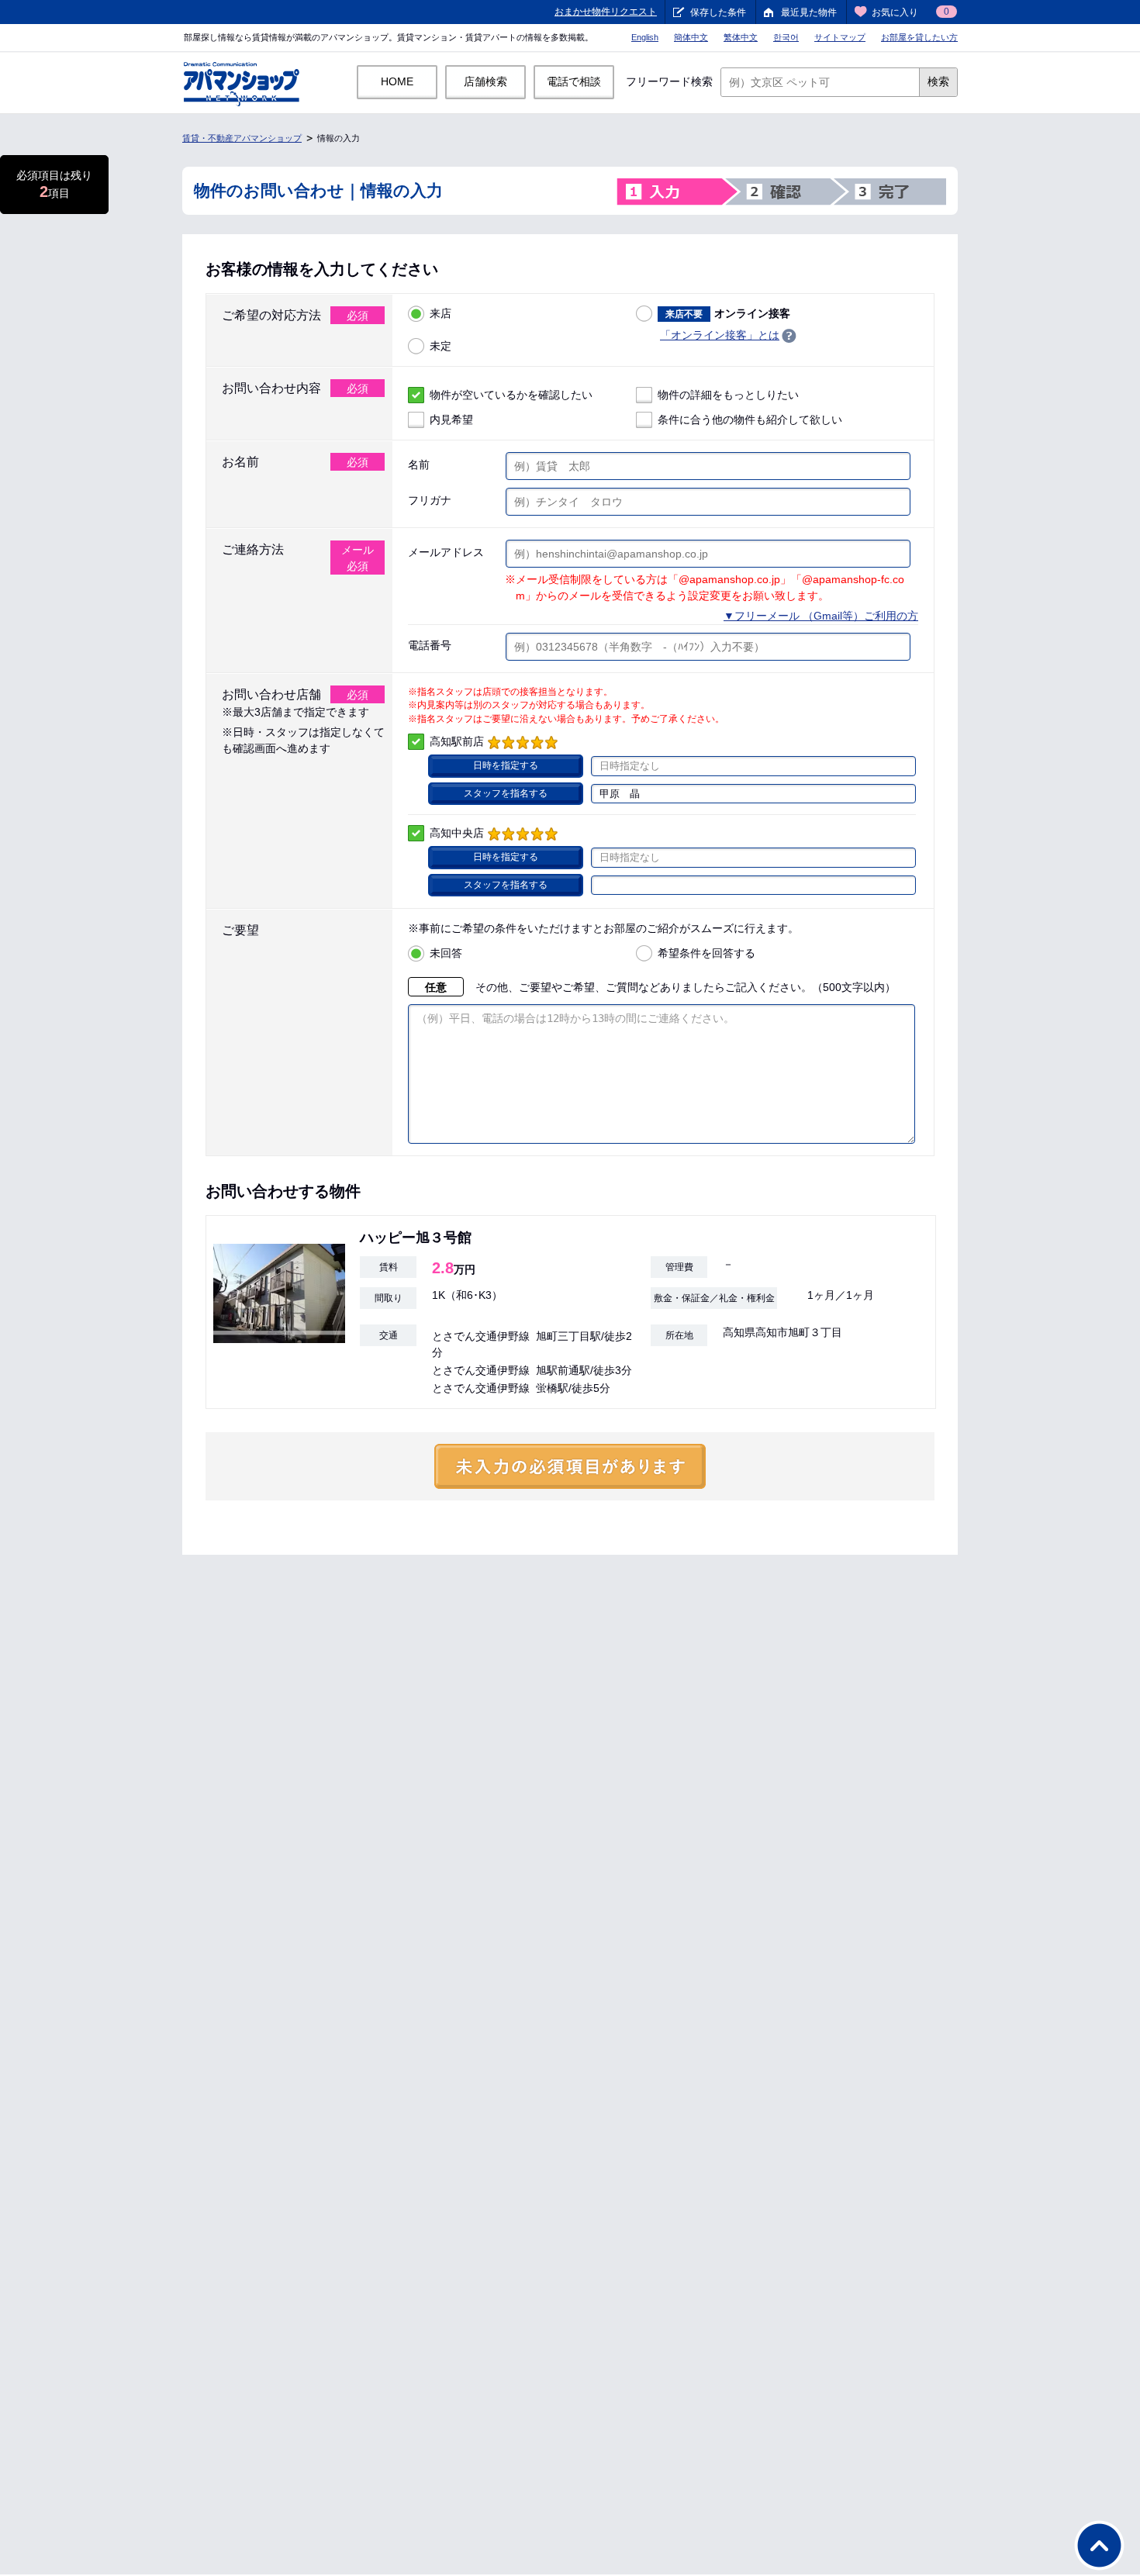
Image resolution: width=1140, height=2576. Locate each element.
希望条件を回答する (706, 953)
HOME (397, 81)
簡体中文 (691, 37)
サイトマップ (840, 37)
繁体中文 (741, 37)
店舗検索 (485, 81)
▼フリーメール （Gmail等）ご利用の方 (821, 616)
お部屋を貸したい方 (919, 37)
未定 (440, 346)
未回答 (446, 953)
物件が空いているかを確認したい (511, 395)
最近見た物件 (809, 12)
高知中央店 (457, 833)
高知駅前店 (457, 741)
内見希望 (451, 420)
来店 (440, 313)
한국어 (786, 37)
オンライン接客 (728, 313)
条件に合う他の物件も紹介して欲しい (750, 420)
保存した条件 (718, 12)
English (645, 37)
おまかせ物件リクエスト (606, 12)
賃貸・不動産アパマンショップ (242, 138)
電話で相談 (574, 81)
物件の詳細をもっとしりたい (728, 395)
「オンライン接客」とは (720, 335)
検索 (938, 81)
